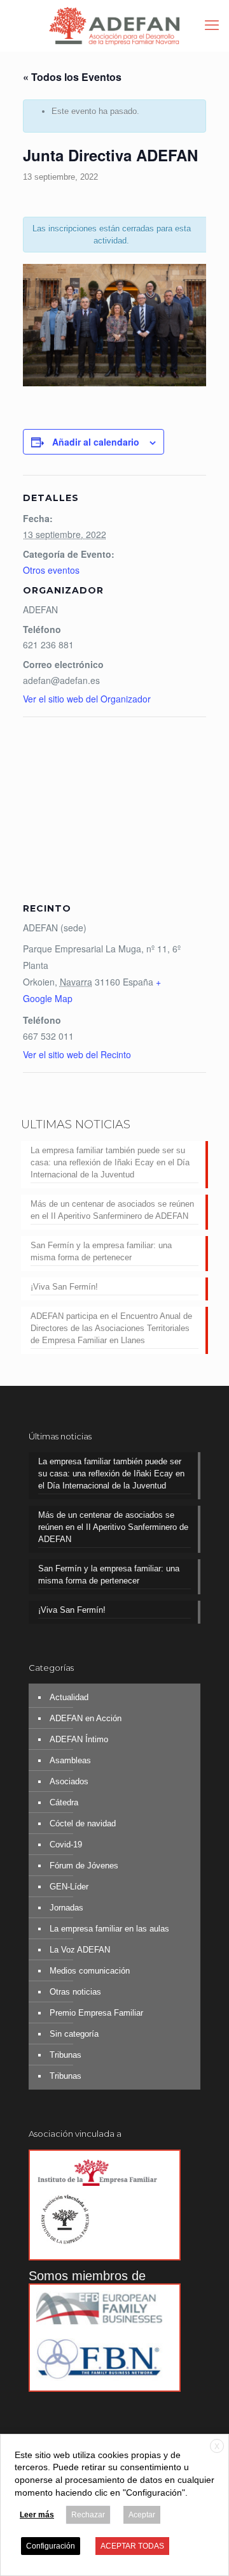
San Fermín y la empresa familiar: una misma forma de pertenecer (101, 1251)
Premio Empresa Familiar (96, 2013)
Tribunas (66, 2055)
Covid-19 (66, 1845)
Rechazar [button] (88, 2515)
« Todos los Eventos (72, 77)
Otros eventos (51, 570)
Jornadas (66, 1908)
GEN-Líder (69, 1887)
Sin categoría (74, 2034)
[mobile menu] (212, 25)
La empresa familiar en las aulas (109, 1929)
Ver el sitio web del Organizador (87, 699)
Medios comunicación (90, 1971)
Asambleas (70, 1760)
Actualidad (69, 1697)
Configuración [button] (51, 2546)
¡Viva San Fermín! (64, 1287)
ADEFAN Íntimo (79, 1739)
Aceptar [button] (142, 2515)
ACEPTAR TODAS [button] (132, 2546)
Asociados (69, 1781)
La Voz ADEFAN (80, 1950)
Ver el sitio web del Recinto (77, 1054)
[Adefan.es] (114, 25)
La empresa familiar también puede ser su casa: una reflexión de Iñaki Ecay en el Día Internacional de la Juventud (110, 1162)
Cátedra (64, 1802)
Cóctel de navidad (83, 1823)
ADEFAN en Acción (86, 1718)
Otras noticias (75, 1992)
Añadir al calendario (96, 442)
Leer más (37, 2515)
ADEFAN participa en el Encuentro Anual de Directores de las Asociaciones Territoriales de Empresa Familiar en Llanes (111, 1328)
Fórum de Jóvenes (84, 1866)
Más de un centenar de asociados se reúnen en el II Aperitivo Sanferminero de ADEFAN (112, 1210)
